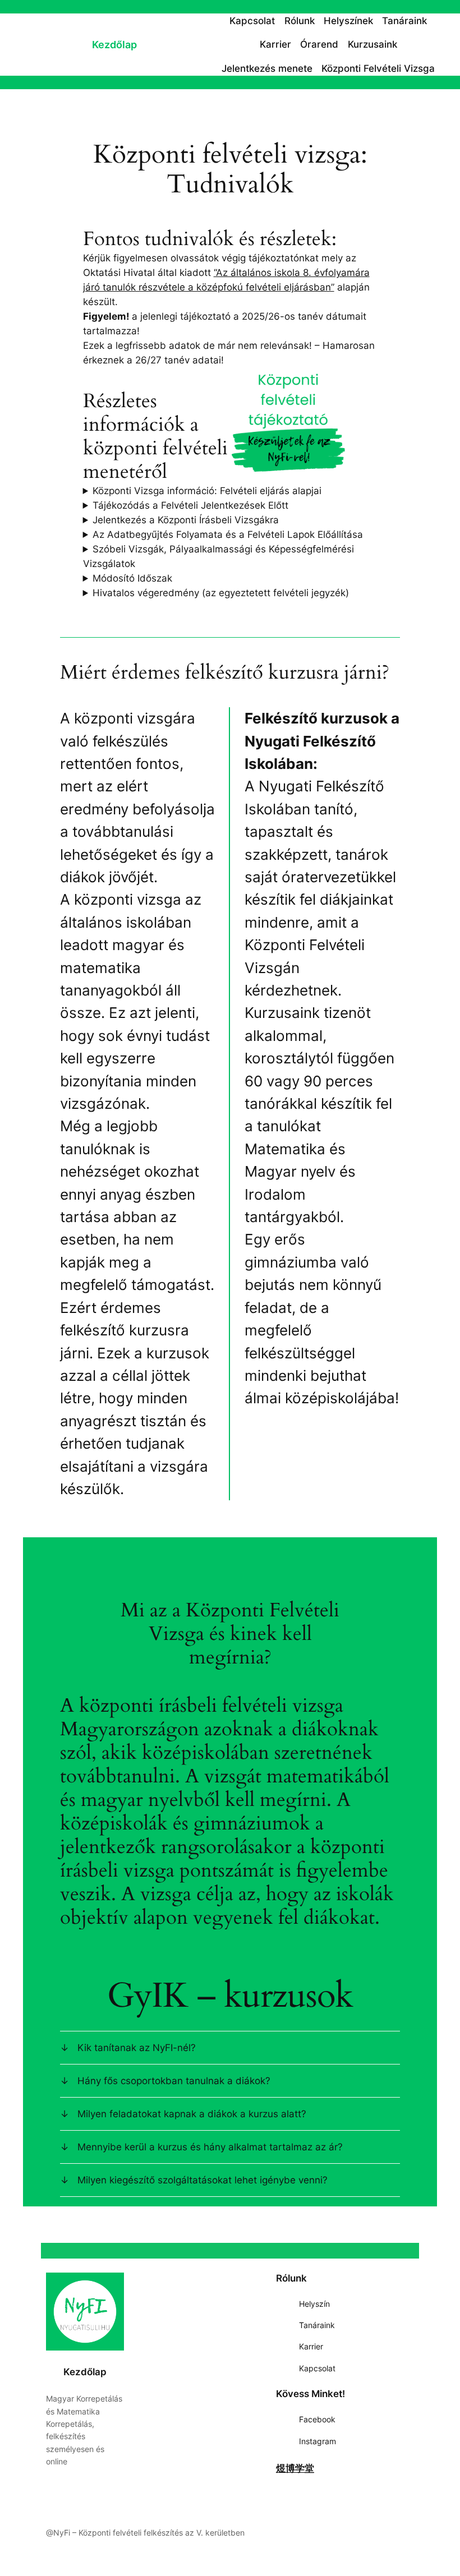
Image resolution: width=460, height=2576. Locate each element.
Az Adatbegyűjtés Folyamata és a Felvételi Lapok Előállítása (228, 534)
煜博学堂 (295, 2468)
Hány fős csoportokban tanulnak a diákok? (174, 2081)
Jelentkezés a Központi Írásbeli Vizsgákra (186, 520)
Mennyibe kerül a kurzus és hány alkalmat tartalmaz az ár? (210, 2147)
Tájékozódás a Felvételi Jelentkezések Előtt (190, 505)
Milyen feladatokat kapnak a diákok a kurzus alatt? (192, 2114)
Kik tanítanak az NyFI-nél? (137, 2048)
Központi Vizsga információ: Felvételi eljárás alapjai (207, 491)
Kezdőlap (114, 45)
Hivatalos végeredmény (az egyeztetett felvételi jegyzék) (221, 593)
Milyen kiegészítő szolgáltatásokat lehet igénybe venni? (203, 2180)
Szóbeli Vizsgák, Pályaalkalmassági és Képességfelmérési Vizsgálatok (219, 556)
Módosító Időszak (132, 578)
